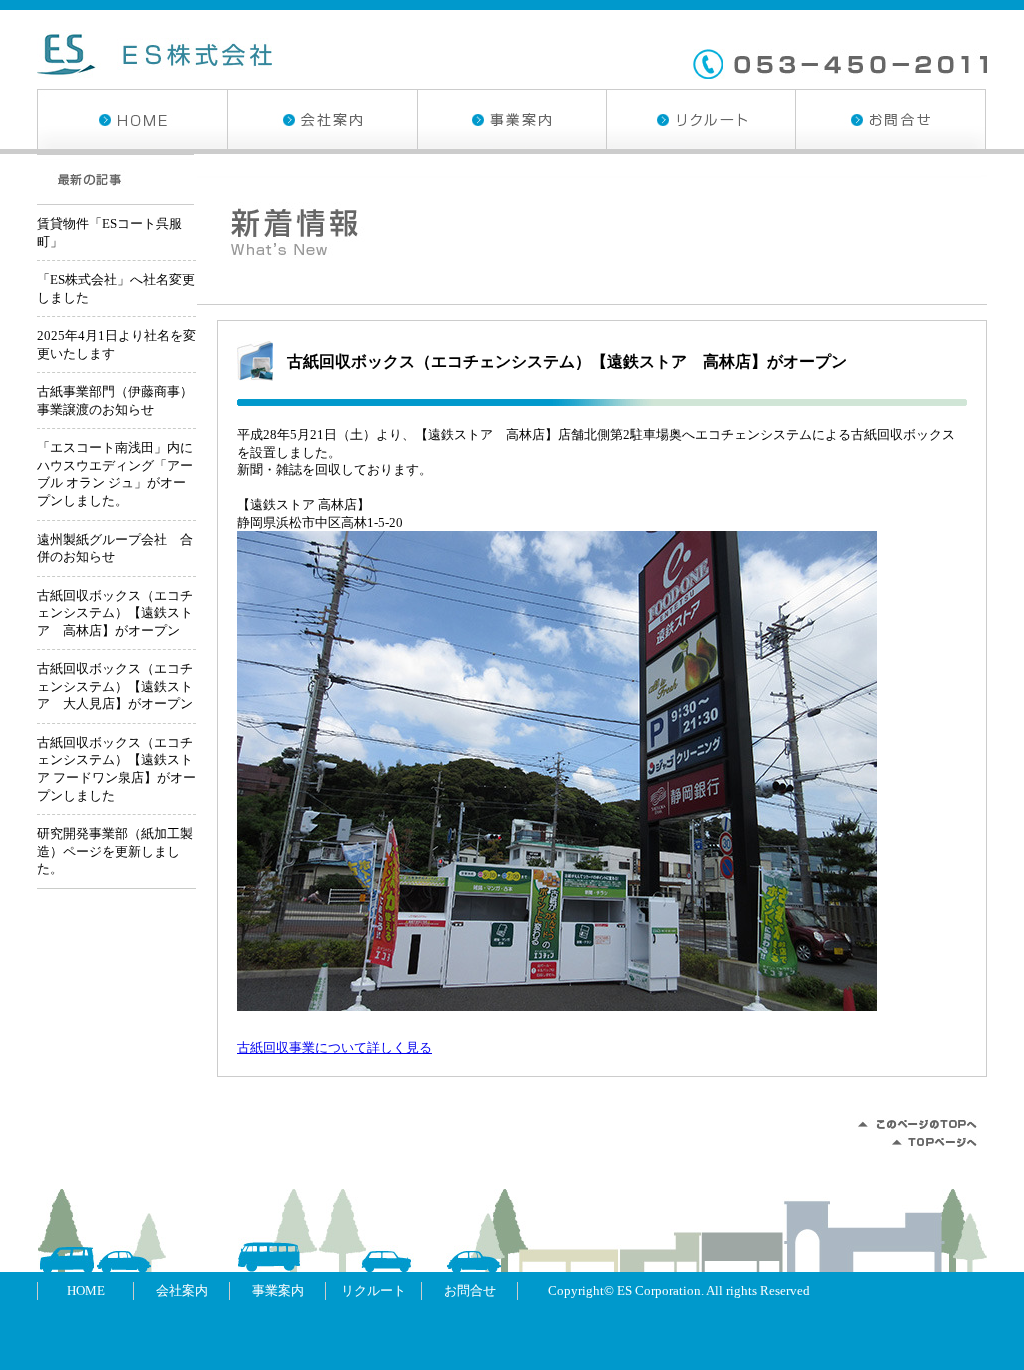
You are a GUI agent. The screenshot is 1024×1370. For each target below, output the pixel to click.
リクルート (700, 119)
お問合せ (890, 119)
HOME (132, 119)
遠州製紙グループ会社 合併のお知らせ (115, 548)
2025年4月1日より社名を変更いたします (116, 344)
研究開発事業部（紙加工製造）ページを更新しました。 (115, 851)
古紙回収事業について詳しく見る (334, 1047)
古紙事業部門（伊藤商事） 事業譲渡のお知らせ (116, 400)
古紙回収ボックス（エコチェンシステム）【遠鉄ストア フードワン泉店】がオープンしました (116, 769)
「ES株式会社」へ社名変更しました (116, 288)
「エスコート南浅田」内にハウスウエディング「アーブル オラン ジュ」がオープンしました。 (115, 474)
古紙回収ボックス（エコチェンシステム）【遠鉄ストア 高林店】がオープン (567, 361)
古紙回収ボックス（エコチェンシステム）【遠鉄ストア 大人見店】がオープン (115, 686)
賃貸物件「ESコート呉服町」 (109, 232)
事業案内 (511, 119)
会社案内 (322, 119)
